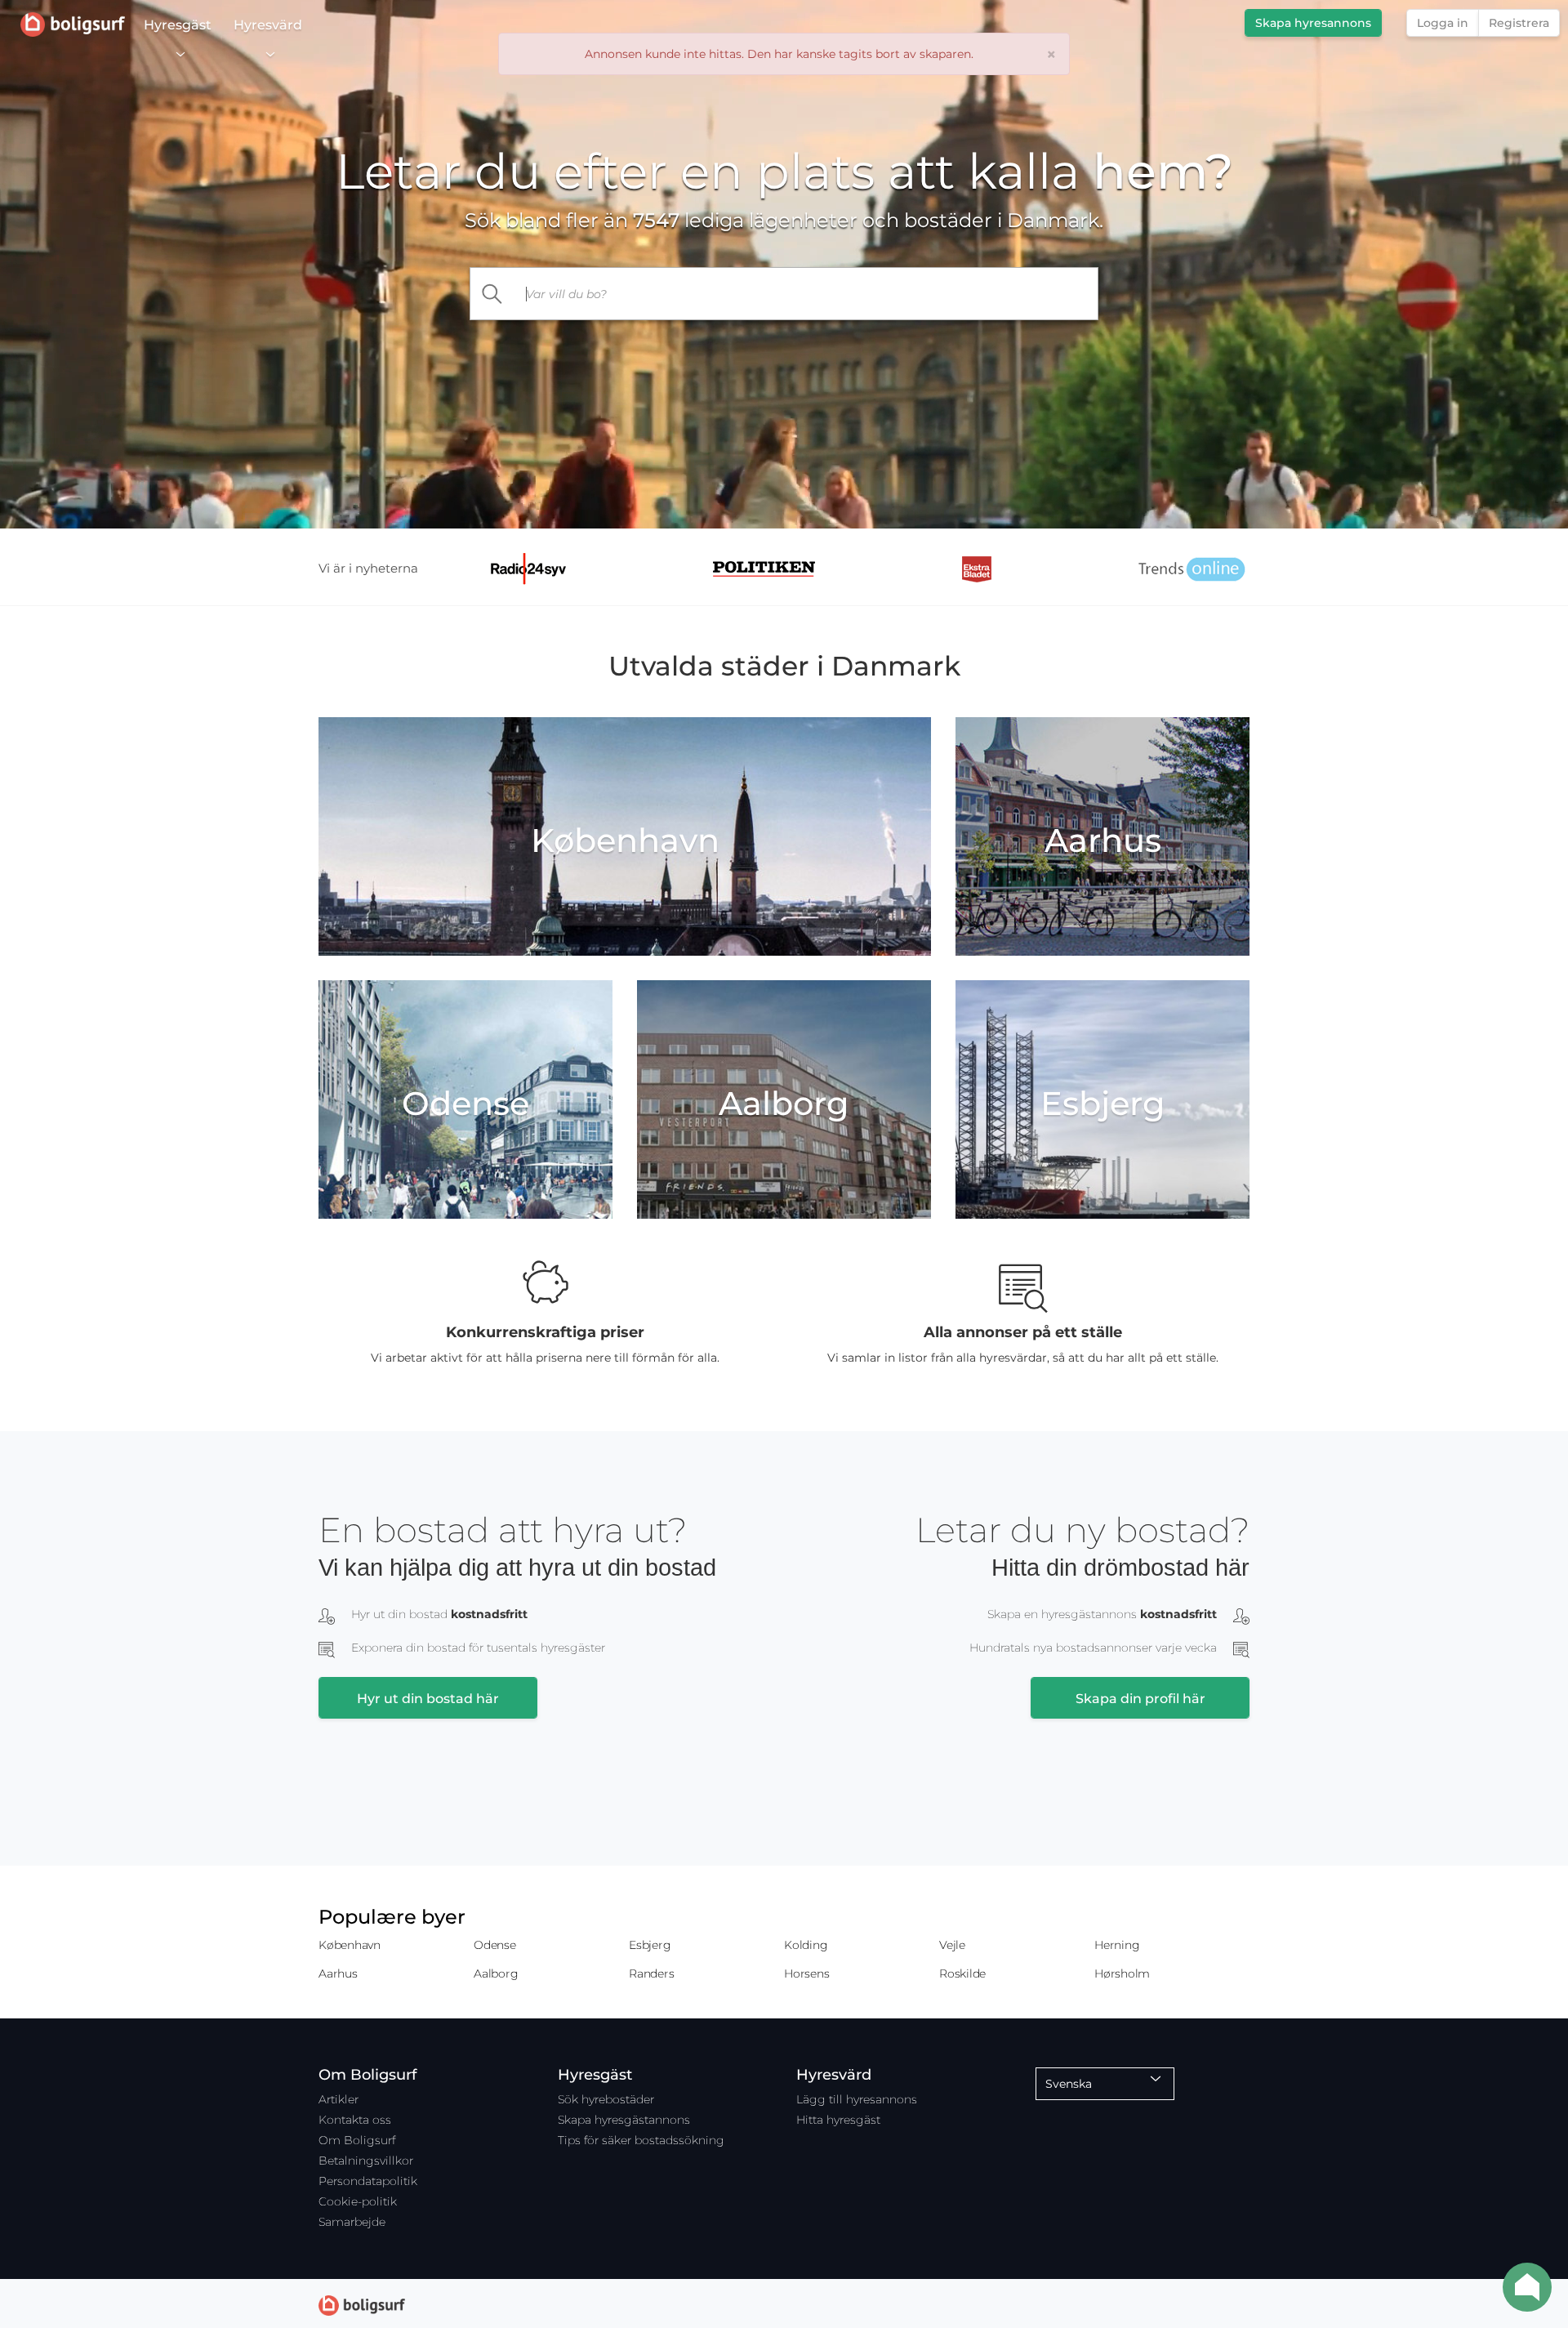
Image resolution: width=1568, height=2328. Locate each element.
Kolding (806, 1945)
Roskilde (962, 1973)
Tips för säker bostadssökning (641, 2140)
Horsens (806, 1973)
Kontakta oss (355, 2120)
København (350, 1945)
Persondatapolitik (368, 2181)
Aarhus (338, 1973)
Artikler (339, 2099)
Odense (495, 1945)
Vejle (952, 1945)
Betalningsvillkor (366, 2161)
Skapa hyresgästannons (624, 2120)
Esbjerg (650, 1945)
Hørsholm (1122, 1973)
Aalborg (496, 1973)
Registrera (1519, 23)
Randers (651, 1973)
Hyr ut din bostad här (428, 1699)
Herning (1117, 1945)
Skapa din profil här (1140, 1699)
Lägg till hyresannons (857, 2099)
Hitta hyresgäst (838, 2120)
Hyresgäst (178, 25)
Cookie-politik (358, 2201)
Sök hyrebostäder (606, 2099)
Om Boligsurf (357, 2140)
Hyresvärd (268, 25)
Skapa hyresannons (1313, 23)
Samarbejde (352, 2222)
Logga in (1443, 23)
